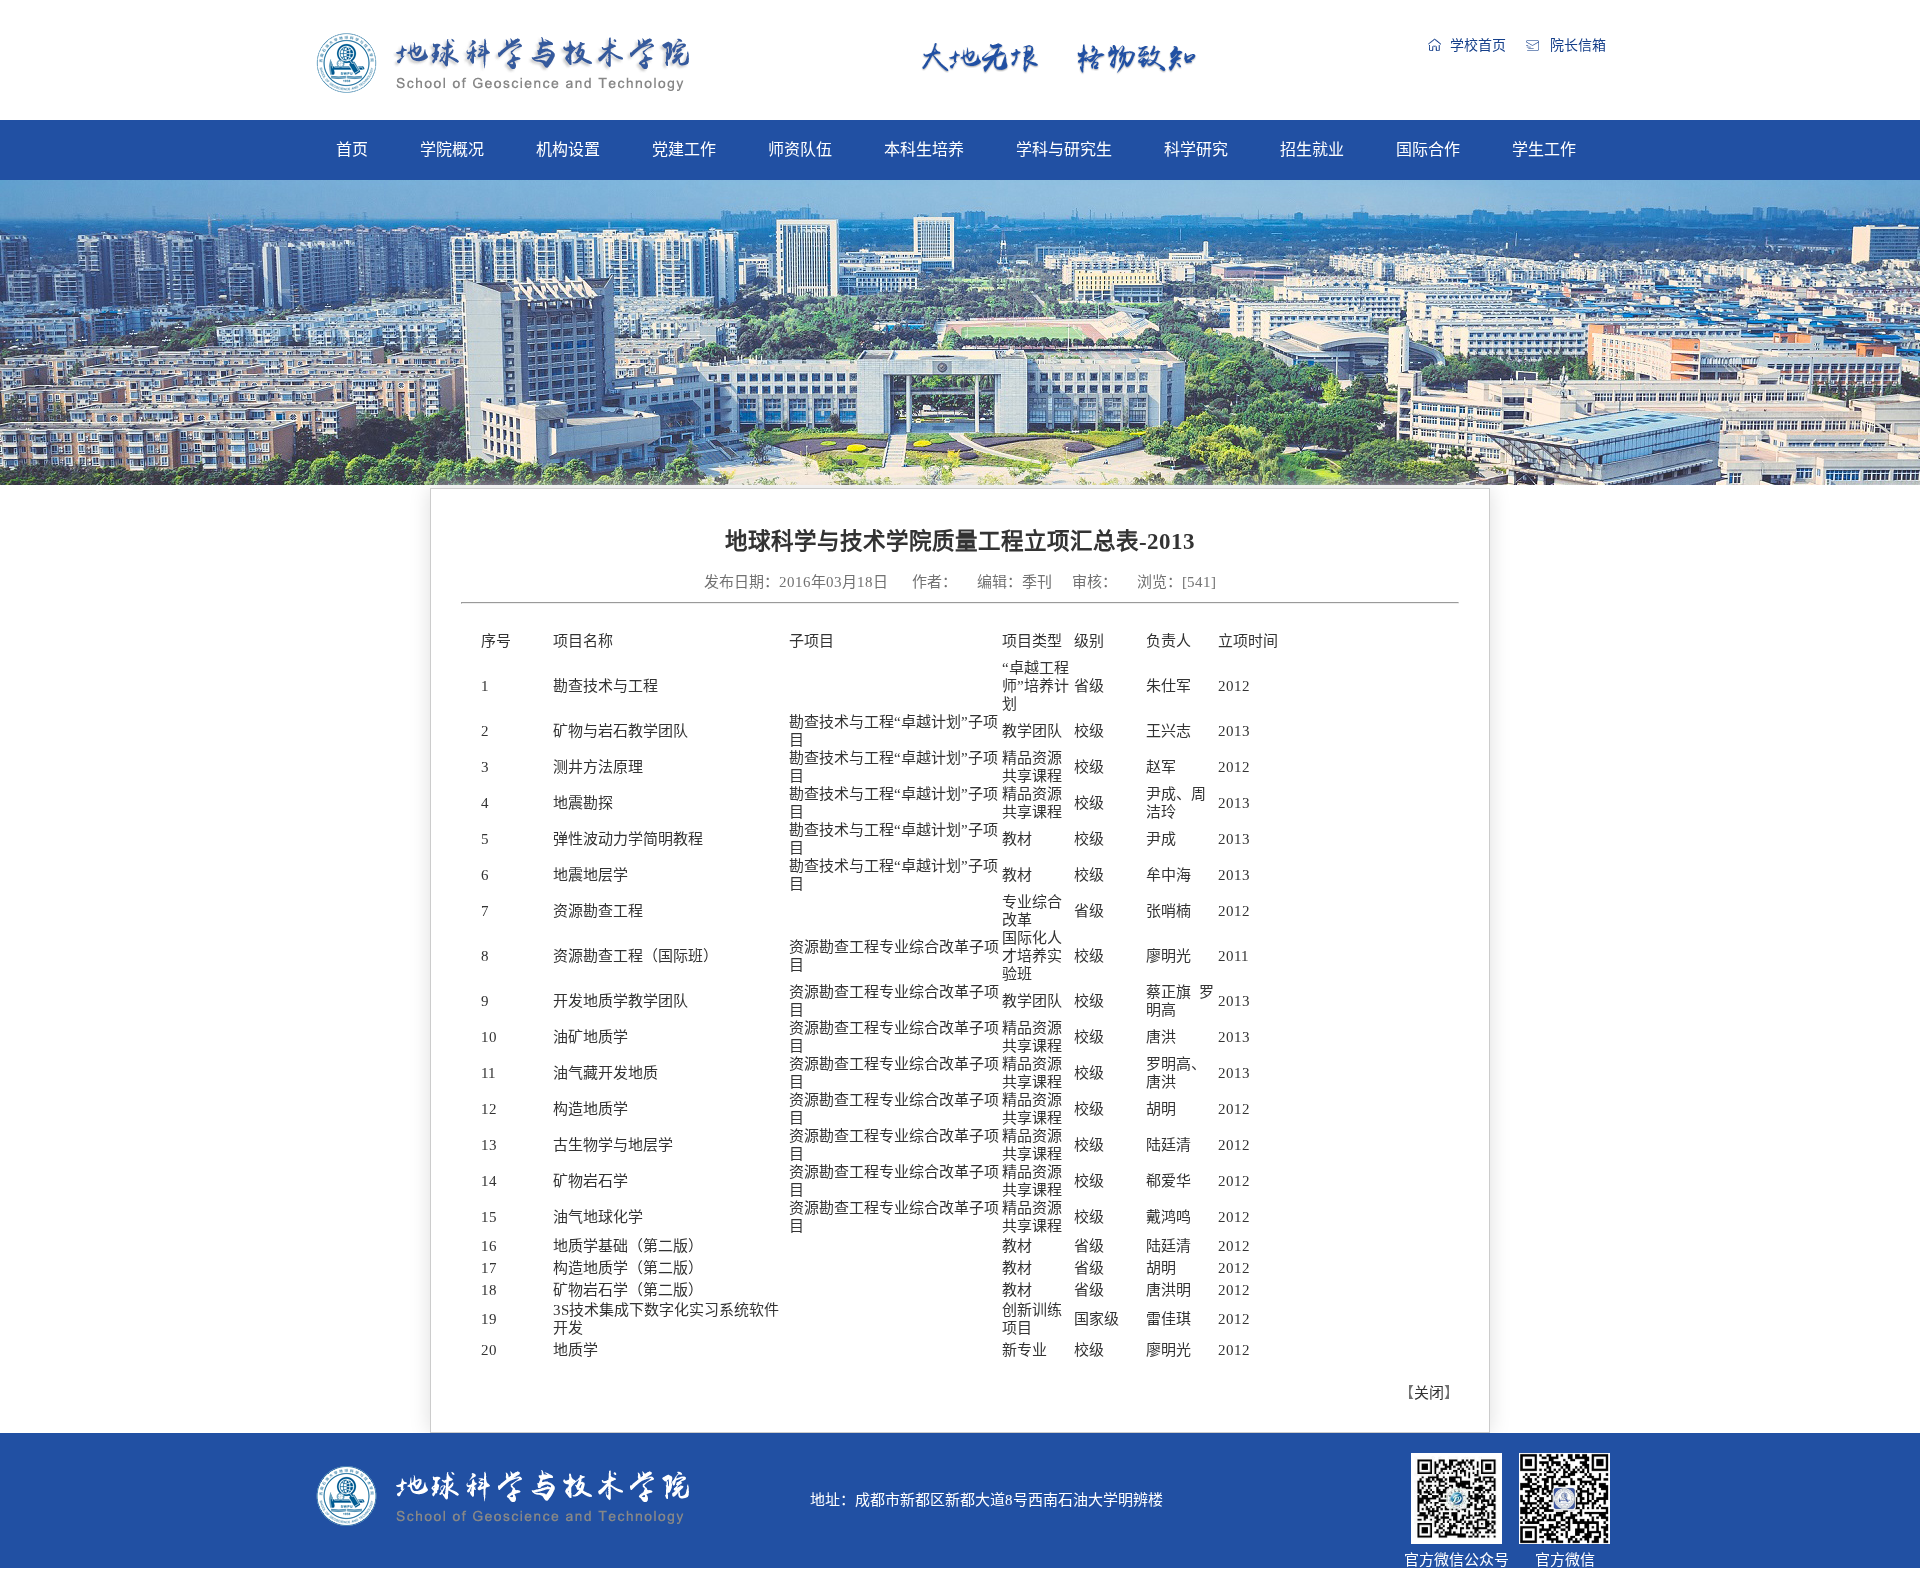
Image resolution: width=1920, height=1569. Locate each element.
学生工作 (1544, 149)
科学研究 (1196, 149)
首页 (352, 149)
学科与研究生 (1064, 149)
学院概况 (452, 149)
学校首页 (1478, 45)
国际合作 (1428, 149)
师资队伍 (800, 149)
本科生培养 (924, 149)
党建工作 (684, 149)
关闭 (1429, 1393)
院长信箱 (1578, 45)
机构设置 (568, 149)
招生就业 (1312, 149)
